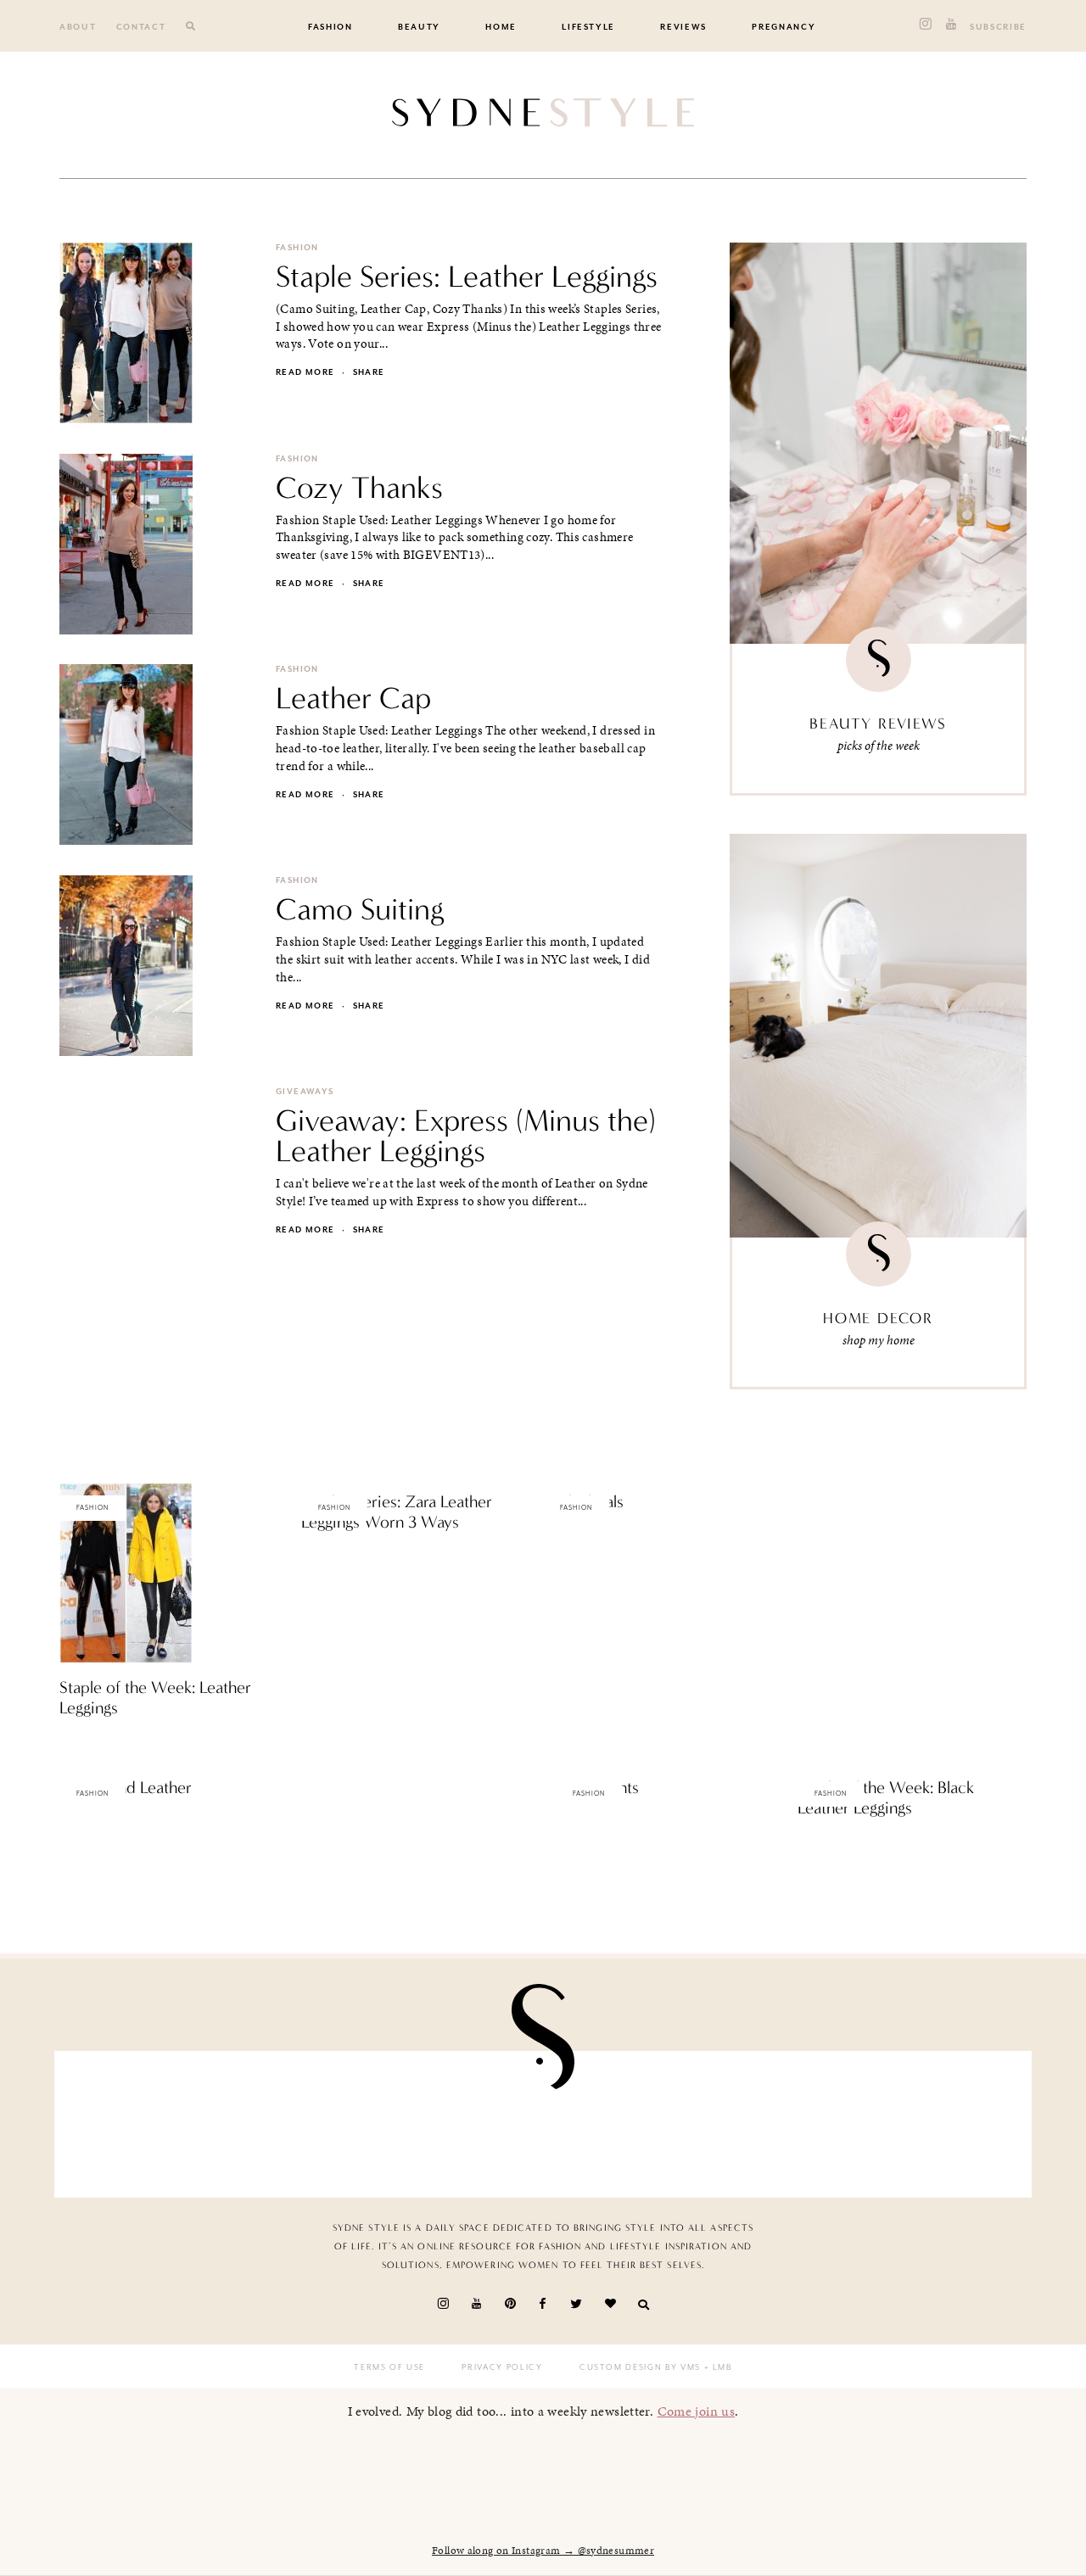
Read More (89, 1744)
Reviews (683, 27)
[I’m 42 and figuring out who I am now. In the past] (940, 2120)
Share (369, 372)
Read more (305, 372)
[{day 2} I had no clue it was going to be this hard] (622, 2120)
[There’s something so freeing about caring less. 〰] (146, 2120)
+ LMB (717, 2367)
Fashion (330, 27)
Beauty (419, 27)
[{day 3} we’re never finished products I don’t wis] (305, 2120)
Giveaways (305, 1092)
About (78, 27)
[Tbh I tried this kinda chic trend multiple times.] (464, 2120)
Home (501, 27)
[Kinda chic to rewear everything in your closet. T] (781, 2120)
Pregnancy (784, 27)
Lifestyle (588, 27)
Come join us (697, 2411)
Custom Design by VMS (640, 2367)
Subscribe (998, 27)
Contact (141, 27)
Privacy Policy (502, 2367)
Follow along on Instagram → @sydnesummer (543, 2551)
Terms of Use (389, 2367)
